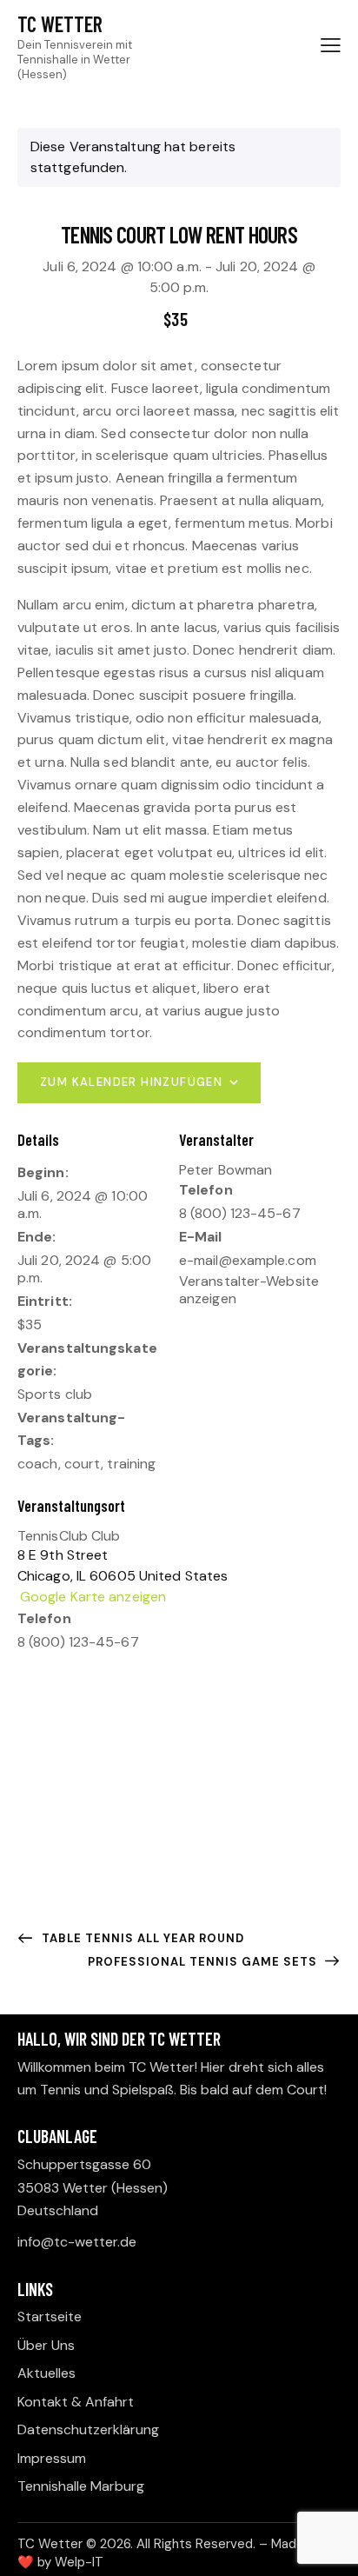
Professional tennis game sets (204, 1962)
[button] (331, 45)
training (131, 1464)
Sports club (55, 1394)
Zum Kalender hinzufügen (131, 1082)
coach (38, 1464)
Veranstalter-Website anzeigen (249, 1290)
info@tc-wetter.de (77, 2242)
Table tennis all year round (141, 1938)
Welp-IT (79, 2562)
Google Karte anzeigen (93, 1597)
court (83, 1464)
